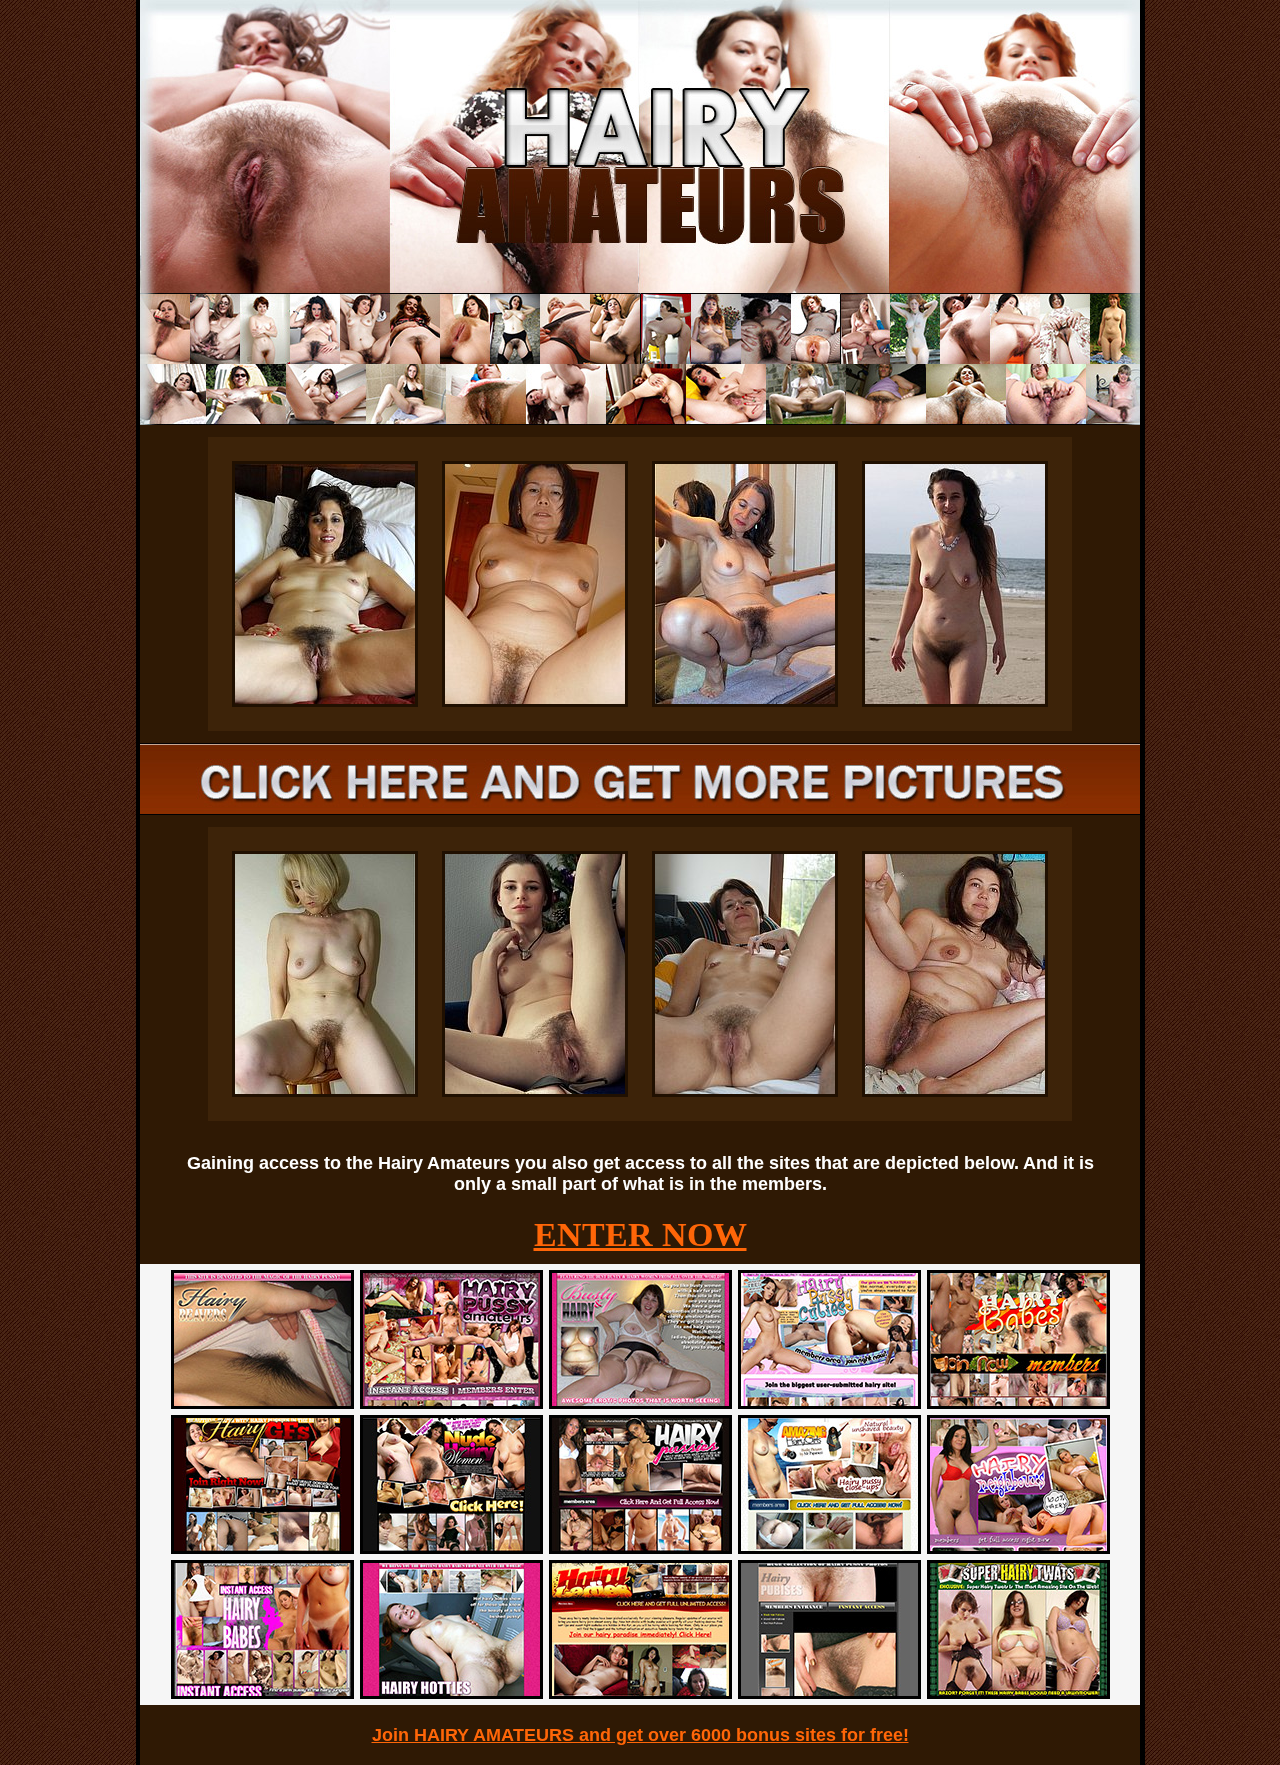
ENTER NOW (640, 1234)
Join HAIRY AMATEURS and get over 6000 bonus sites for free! (640, 1735)
